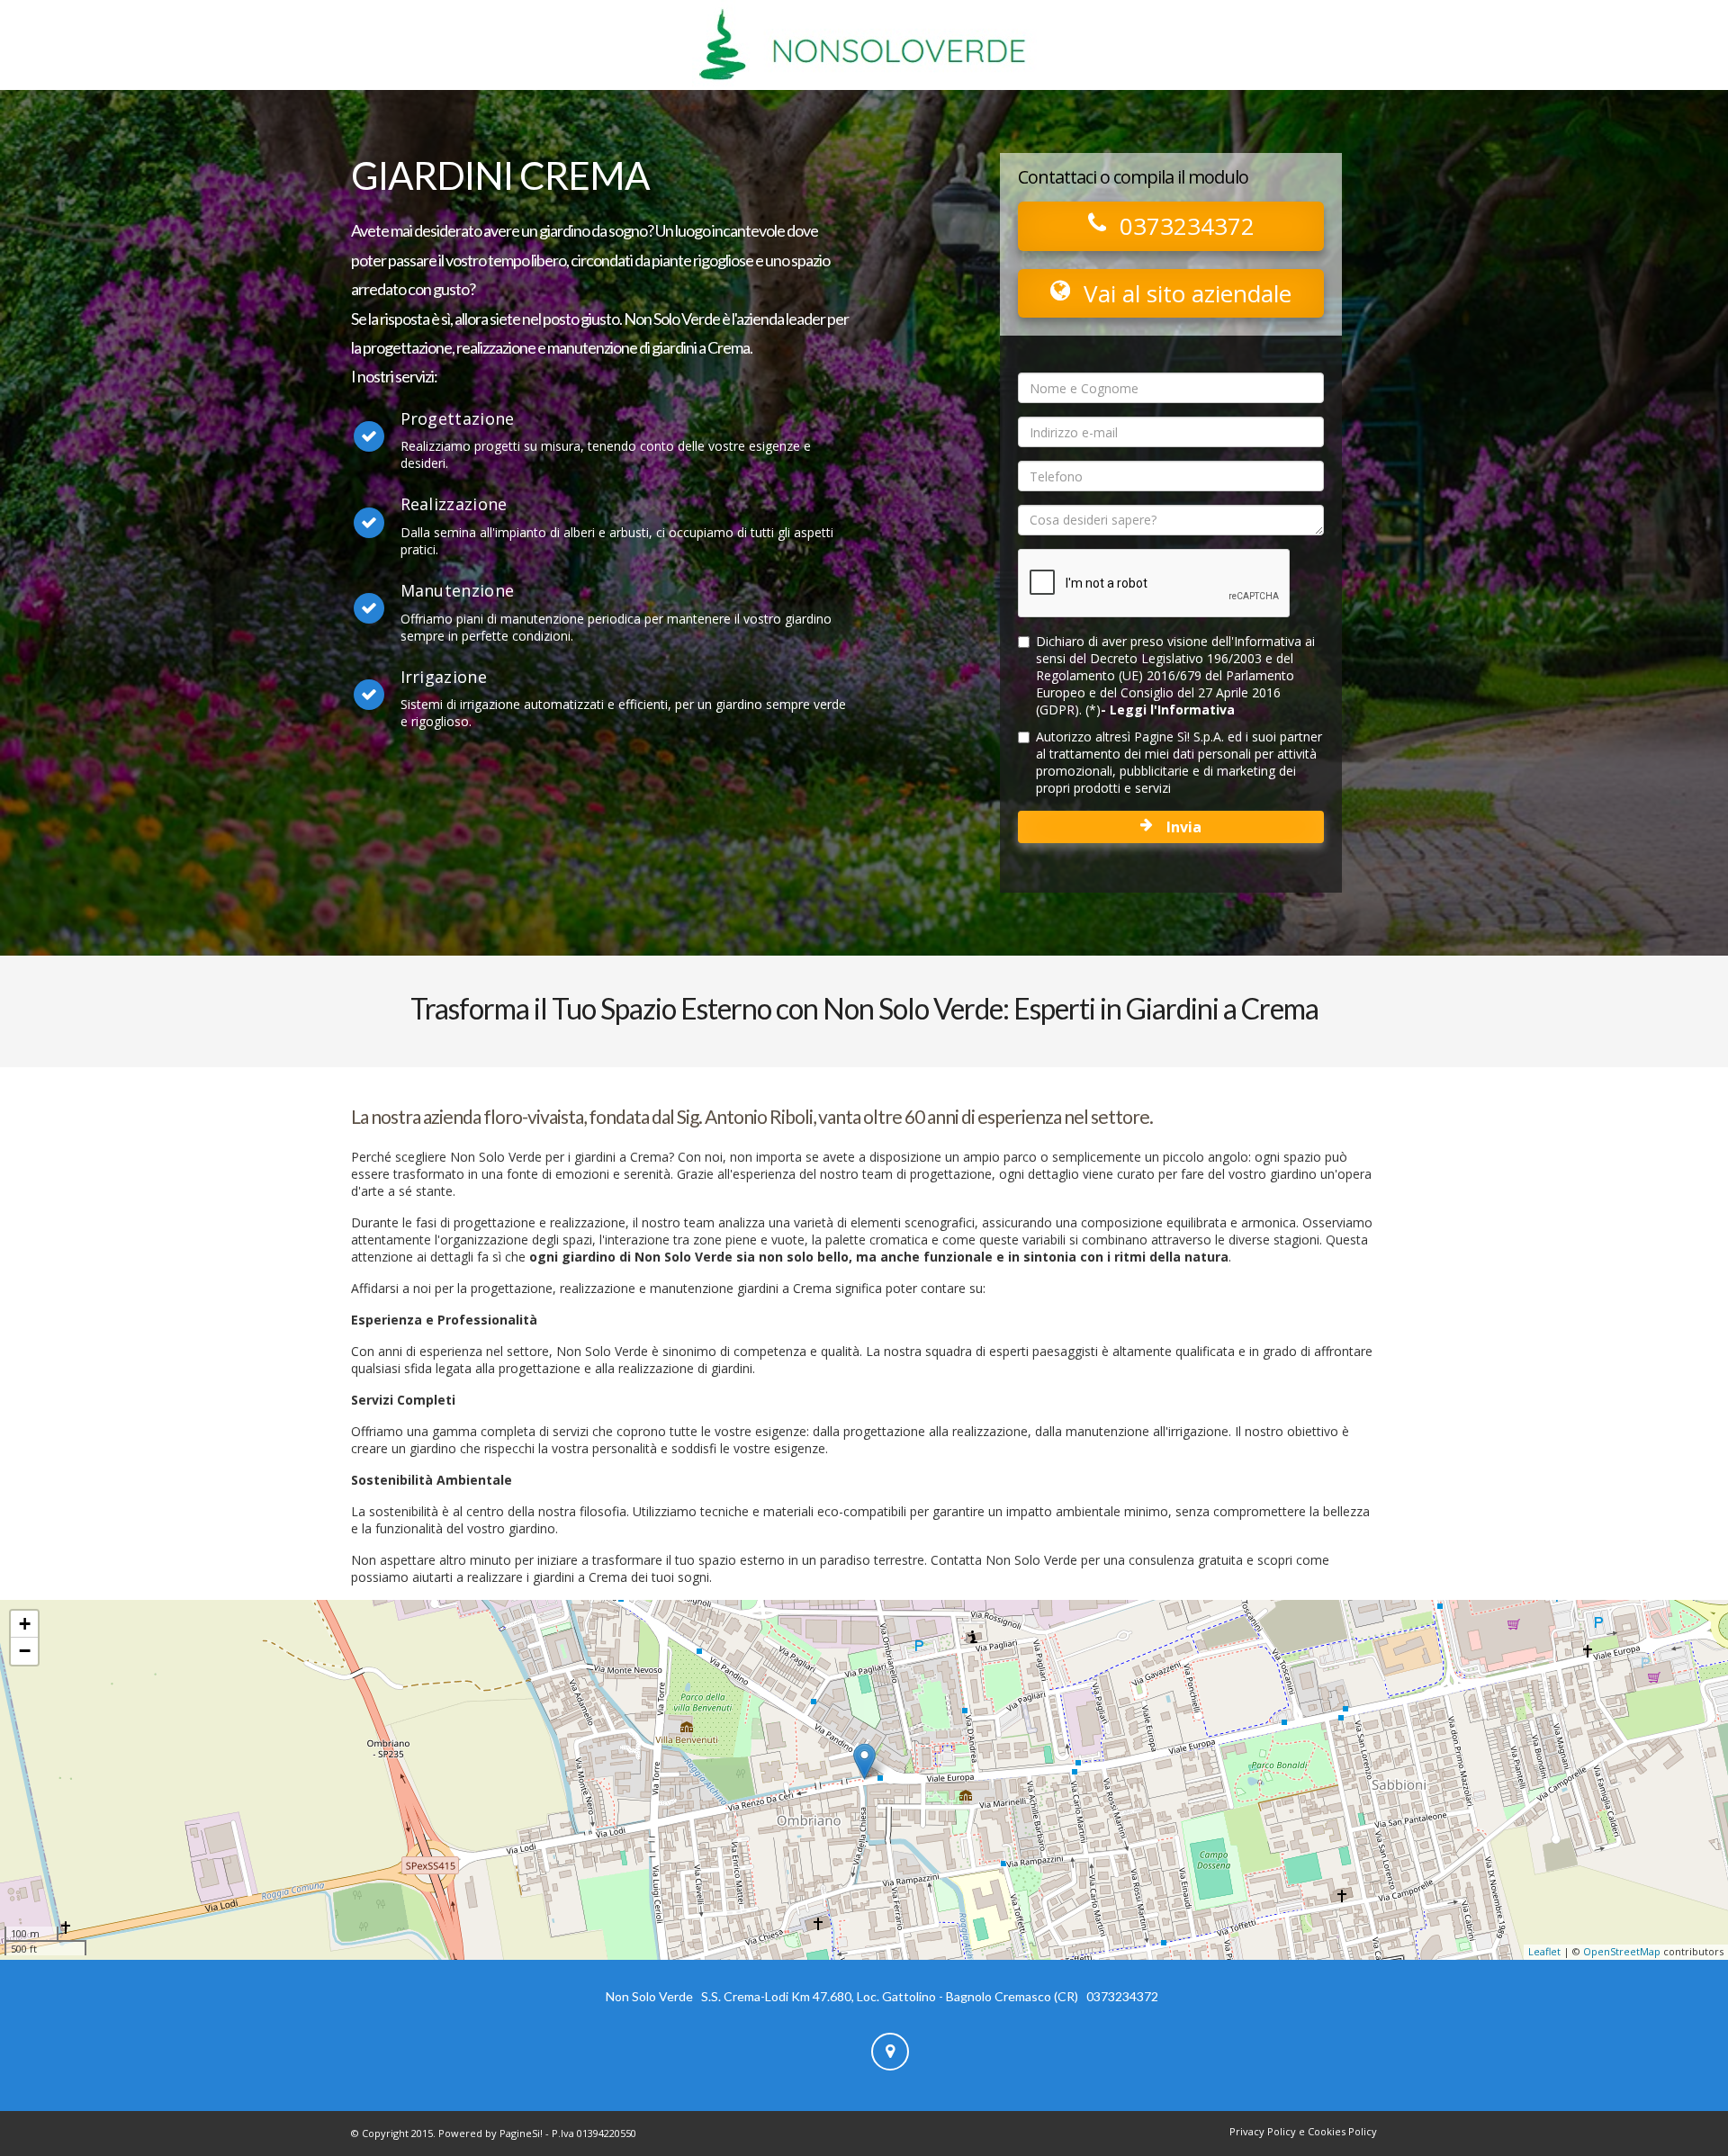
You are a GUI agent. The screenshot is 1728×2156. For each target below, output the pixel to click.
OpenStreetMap (1622, 1951)
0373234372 (1122, 1996)
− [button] (25, 1651)
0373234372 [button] (1187, 226)
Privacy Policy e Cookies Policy (1303, 2131)
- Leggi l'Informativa (1168, 710)
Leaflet (1544, 1951)
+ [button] (25, 1624)
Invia (1184, 827)
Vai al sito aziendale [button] (1188, 293)
